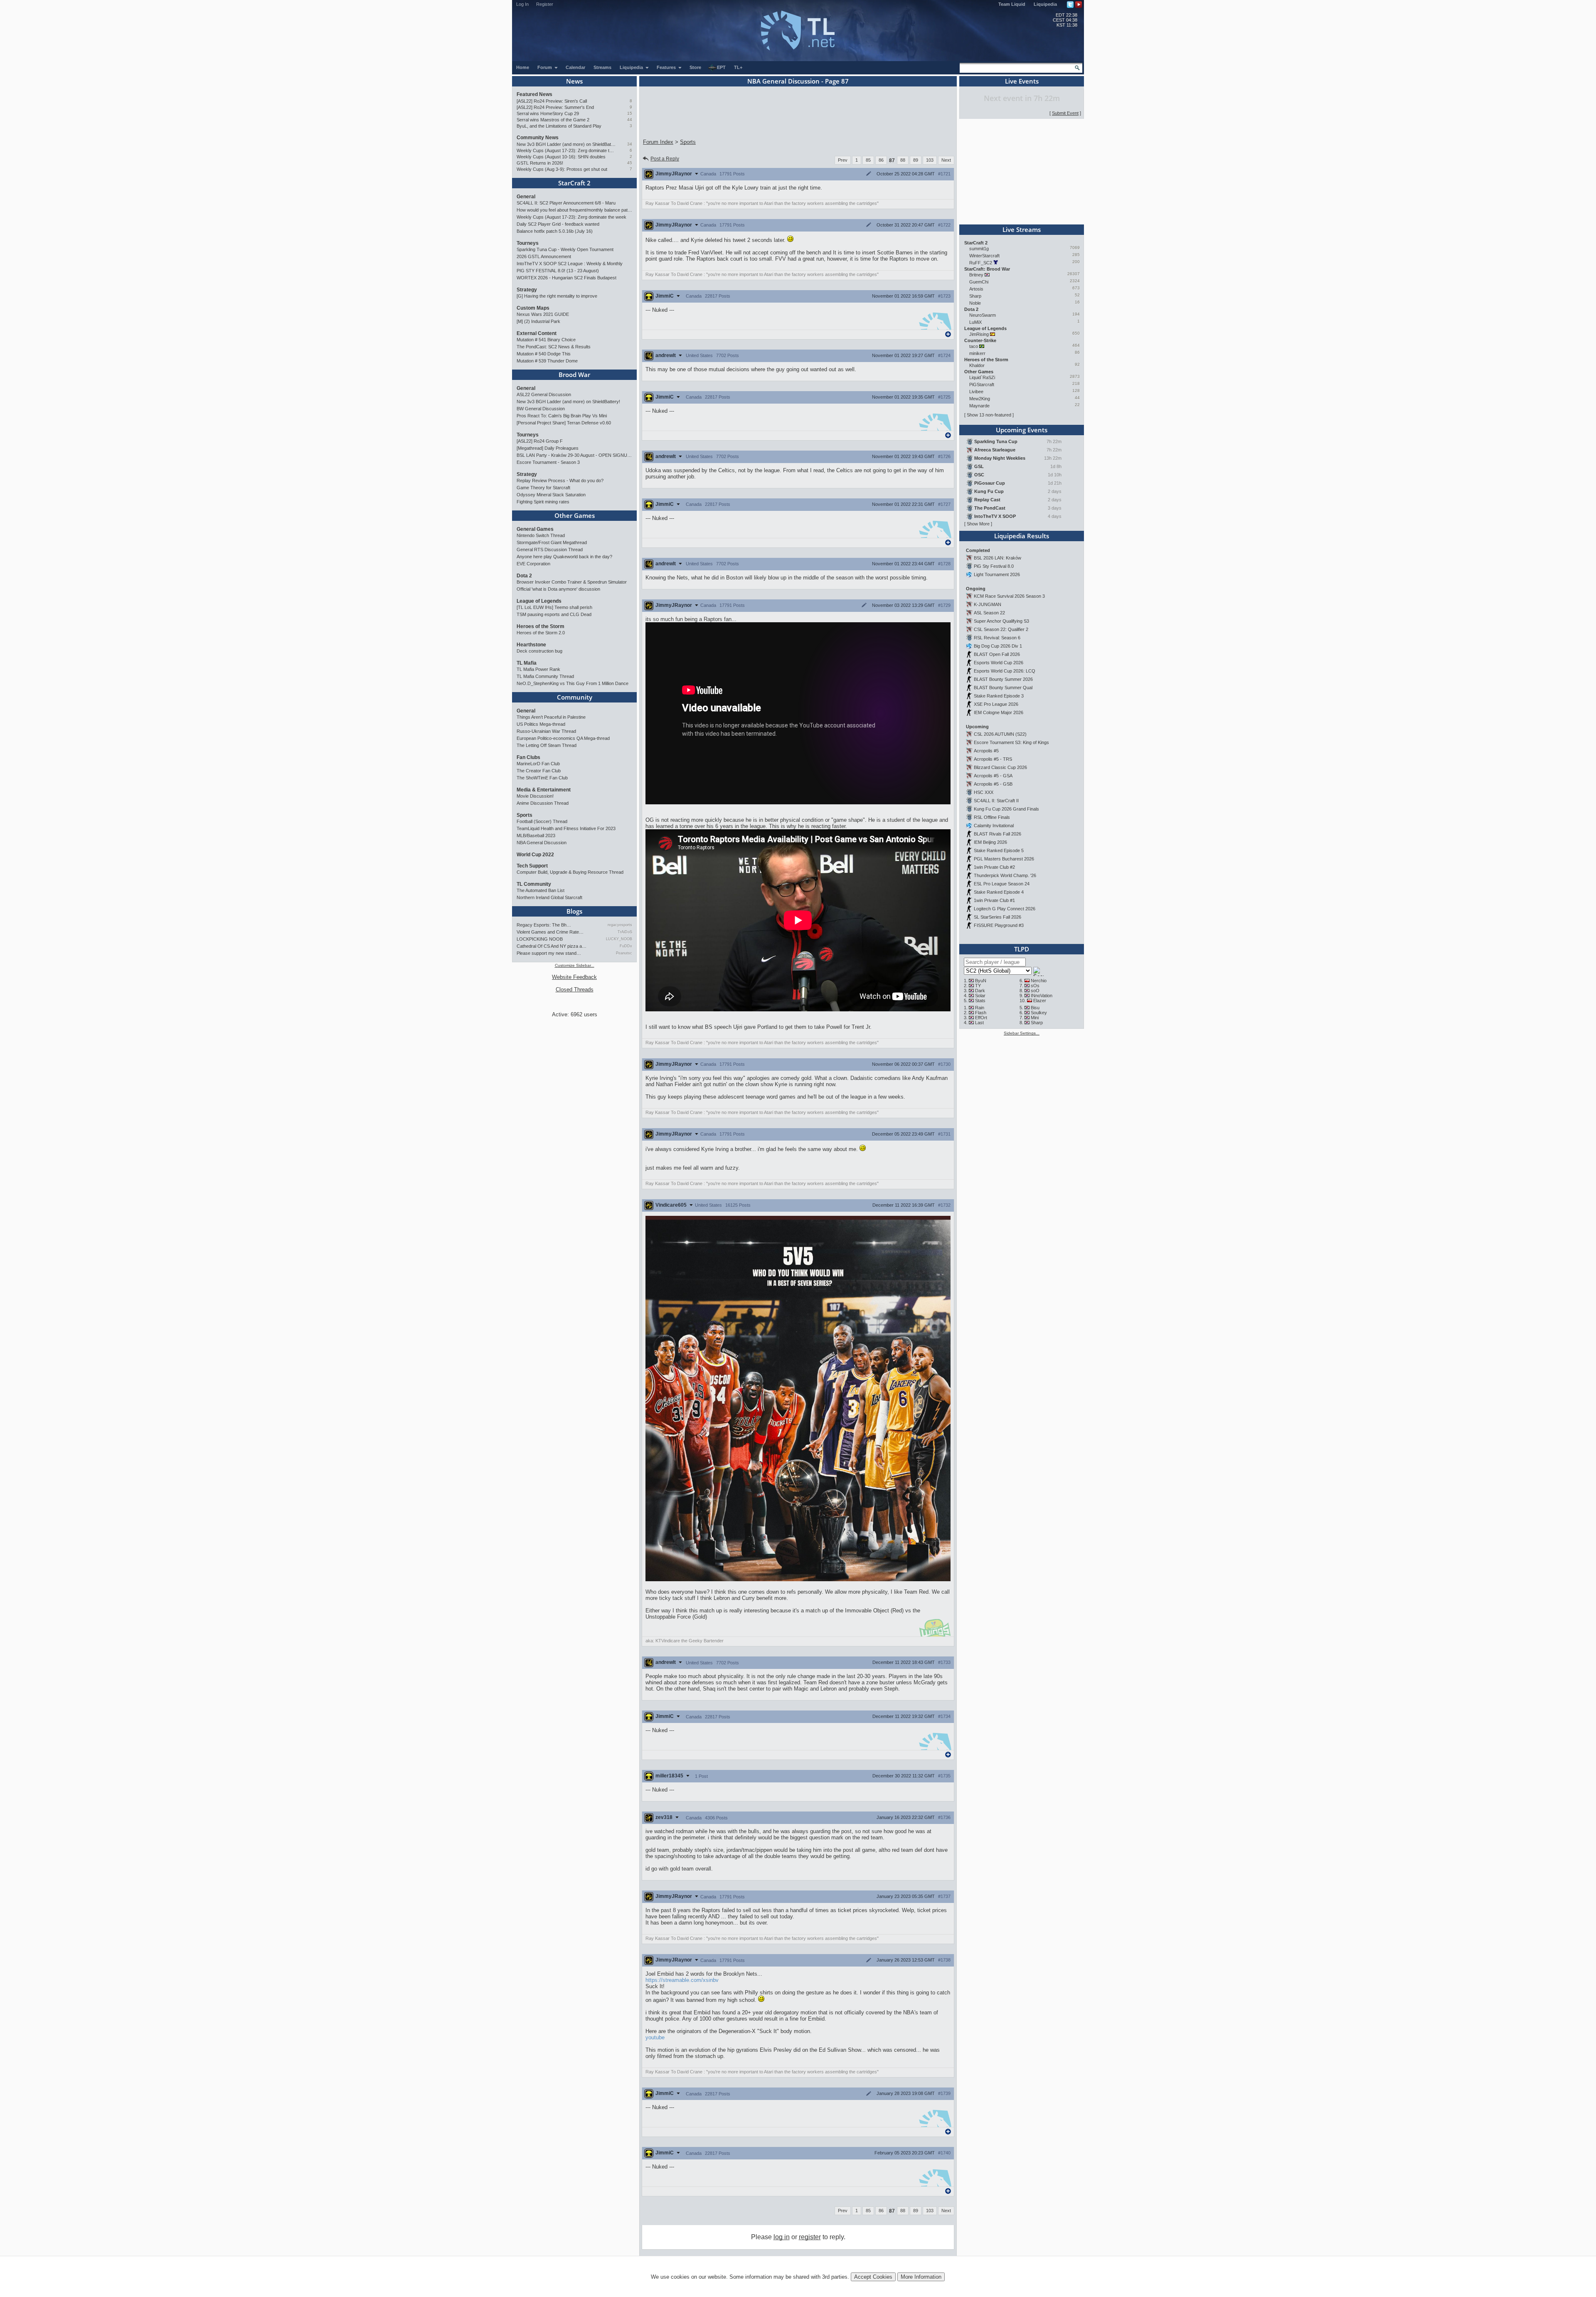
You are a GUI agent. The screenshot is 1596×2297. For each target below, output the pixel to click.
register (810, 2237)
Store (695, 67)
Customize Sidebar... (575, 965)
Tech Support (532, 866)
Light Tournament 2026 (997, 574)
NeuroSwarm (983, 315)
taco (974, 346)
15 (630, 113)
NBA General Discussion (542, 843)
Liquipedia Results (1022, 536)
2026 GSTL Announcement (544, 256)
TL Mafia (527, 663)
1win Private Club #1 (994, 900)
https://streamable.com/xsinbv (682, 1980)
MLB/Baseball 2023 (536, 835)
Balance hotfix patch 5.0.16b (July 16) (555, 231)
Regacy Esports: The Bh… (544, 925)
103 (930, 160)
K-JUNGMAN (988, 604)
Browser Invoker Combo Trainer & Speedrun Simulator (572, 582)
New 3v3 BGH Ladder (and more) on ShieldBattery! (566, 144)
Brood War (574, 375)
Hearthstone (531, 645)
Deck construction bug (539, 651)
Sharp (975, 296)
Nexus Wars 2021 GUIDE (543, 314)
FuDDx (626, 946)
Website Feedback (574, 977)
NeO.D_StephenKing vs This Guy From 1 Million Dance (573, 683)
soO (1035, 991)
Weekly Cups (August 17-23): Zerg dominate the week (566, 150)
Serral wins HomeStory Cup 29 (548, 113)
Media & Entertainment (544, 790)
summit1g (979, 249)
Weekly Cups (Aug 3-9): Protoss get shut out (562, 169)
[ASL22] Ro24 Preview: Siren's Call (552, 101)
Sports (525, 815)
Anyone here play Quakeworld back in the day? (564, 557)
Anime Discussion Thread (543, 803)
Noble (975, 303)
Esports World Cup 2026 (999, 663)
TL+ (738, 67)
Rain (980, 1008)
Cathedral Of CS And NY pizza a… (552, 946)
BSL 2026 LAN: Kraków (997, 558)
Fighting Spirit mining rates (543, 502)
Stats (980, 1001)
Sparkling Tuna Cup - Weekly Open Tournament (565, 249)
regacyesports (620, 925)
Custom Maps (533, 308)
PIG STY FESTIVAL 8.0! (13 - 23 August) (558, 271)
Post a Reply (665, 159)
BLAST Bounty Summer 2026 (1003, 679)
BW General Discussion (541, 409)
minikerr (977, 353)
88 (903, 160)
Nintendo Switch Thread (541, 535)
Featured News (534, 94)
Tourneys (528, 243)
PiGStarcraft (982, 384)
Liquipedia (1045, 4)
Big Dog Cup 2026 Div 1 (998, 646)
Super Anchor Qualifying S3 (1001, 621)
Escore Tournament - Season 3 (548, 462)
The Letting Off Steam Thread (547, 745)
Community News (538, 138)
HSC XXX (984, 792)
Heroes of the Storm (541, 626)
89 (916, 160)
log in (782, 2237)
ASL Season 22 (989, 613)
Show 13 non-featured (989, 415)
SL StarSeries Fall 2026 (997, 917)
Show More (978, 524)
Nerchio (1039, 981)
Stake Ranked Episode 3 (999, 696)
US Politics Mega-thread (541, 724)
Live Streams (1022, 229)
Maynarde (979, 406)
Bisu (1035, 1008)
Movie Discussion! (535, 796)
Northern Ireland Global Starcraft (549, 897)
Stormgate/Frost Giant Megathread (552, 542)
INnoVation (1042, 996)
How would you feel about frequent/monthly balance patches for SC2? (574, 210)
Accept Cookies (873, 2277)
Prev (843, 160)
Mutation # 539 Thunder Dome (547, 361)
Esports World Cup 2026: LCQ (1005, 671)
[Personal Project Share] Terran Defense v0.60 (564, 423)
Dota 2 (524, 576)
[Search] (1077, 68)
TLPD (1022, 949)
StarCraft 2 (574, 183)
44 (630, 120)
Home (523, 67)
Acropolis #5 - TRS (993, 759)
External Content (537, 333)
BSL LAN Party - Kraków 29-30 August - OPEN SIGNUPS (574, 455)
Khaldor (977, 365)
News (574, 81)
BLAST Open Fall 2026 (997, 654)
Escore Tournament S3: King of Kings (1011, 742)
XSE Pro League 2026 (996, 704)
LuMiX (975, 322)
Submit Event (1065, 113)
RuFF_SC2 (981, 263)
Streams (602, 67)
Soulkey (1039, 1013)
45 (630, 163)
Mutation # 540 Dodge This (544, 354)
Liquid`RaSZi (982, 377)
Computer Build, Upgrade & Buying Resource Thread (570, 872)
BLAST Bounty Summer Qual (1003, 688)
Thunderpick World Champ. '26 (1005, 875)
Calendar (575, 67)
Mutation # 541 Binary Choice (546, 340)
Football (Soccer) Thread (542, 821)
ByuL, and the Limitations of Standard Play (559, 126)
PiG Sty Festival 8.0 (994, 566)
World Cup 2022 (535, 855)
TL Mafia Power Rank (538, 669)
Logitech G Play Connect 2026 (1005, 909)
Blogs (574, 911)
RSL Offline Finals (992, 817)
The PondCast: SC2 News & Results (554, 347)
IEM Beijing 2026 (990, 842)
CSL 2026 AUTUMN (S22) (1000, 734)
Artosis (976, 289)
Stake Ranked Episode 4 (999, 892)
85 (868, 160)
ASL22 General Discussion (544, 394)
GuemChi (979, 282)
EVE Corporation (533, 564)
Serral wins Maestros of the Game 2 (553, 120)
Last (979, 1023)
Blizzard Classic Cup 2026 (1000, 767)
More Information (921, 2277)
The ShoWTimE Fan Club (542, 778)
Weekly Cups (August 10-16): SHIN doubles (561, 157)
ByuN (981, 981)
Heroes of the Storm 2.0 (541, 633)
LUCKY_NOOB (619, 939)
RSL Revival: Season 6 (997, 638)
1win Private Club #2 (994, 867)
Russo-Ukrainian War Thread (546, 731)
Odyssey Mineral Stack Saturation (551, 495)
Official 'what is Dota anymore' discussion (558, 589)
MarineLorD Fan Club (538, 764)
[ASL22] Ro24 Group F (540, 441)
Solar (980, 996)
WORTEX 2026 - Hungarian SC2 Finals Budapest (566, 278)
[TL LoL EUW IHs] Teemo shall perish (554, 607)
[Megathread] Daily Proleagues (548, 448)
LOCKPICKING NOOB (540, 939)
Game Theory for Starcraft (543, 488)
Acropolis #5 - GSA (993, 776)
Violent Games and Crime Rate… (550, 932)
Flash (981, 1013)
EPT (721, 67)
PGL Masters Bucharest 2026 (1004, 859)
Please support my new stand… (549, 953)
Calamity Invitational (994, 826)
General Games (535, 529)
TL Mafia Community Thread (545, 676)
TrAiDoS (625, 932)
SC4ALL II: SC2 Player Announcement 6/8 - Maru (566, 203)
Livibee (976, 392)
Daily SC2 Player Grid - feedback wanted (558, 224)
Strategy (527, 290)
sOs (1035, 986)
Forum (545, 67)
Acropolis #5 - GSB (993, 784)
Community (575, 697)
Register (545, 4)
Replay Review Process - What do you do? (560, 481)
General (526, 197)
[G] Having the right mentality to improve (557, 296)
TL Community (534, 884)
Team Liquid (1012, 4)
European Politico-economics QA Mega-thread (563, 738)
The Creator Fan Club (539, 771)
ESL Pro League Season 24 (1002, 884)
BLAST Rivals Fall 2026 (997, 834)
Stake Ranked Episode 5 (999, 850)
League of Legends (539, 601)
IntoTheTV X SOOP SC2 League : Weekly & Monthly (570, 264)
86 (881, 160)
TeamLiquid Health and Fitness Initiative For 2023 (566, 828)
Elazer (1040, 1001)
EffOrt (981, 1018)
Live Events (1022, 81)
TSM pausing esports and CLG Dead (554, 614)
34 (630, 144)
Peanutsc (624, 953)
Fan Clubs (528, 757)
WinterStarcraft (984, 256)
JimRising (979, 334)
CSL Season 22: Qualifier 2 (1001, 629)
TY (978, 986)
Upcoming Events (1022, 430)
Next (946, 160)
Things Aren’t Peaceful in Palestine (551, 717)
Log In (522, 4)
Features (667, 67)
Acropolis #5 (986, 751)
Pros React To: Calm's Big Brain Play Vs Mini (562, 416)
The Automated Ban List (541, 890)
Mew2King (980, 399)
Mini (1035, 1018)
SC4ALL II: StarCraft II (996, 801)
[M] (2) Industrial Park (538, 321)
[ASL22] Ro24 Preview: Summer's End (555, 107)
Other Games (575, 515)
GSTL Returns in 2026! (540, 163)
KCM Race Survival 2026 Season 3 (1009, 596)
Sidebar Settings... (1022, 1033)
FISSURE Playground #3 (999, 925)
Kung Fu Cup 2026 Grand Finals (1006, 809)
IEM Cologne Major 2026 (999, 712)
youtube (655, 2037)
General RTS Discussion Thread (550, 550)
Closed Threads (575, 990)
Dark (980, 991)
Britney (976, 275)
